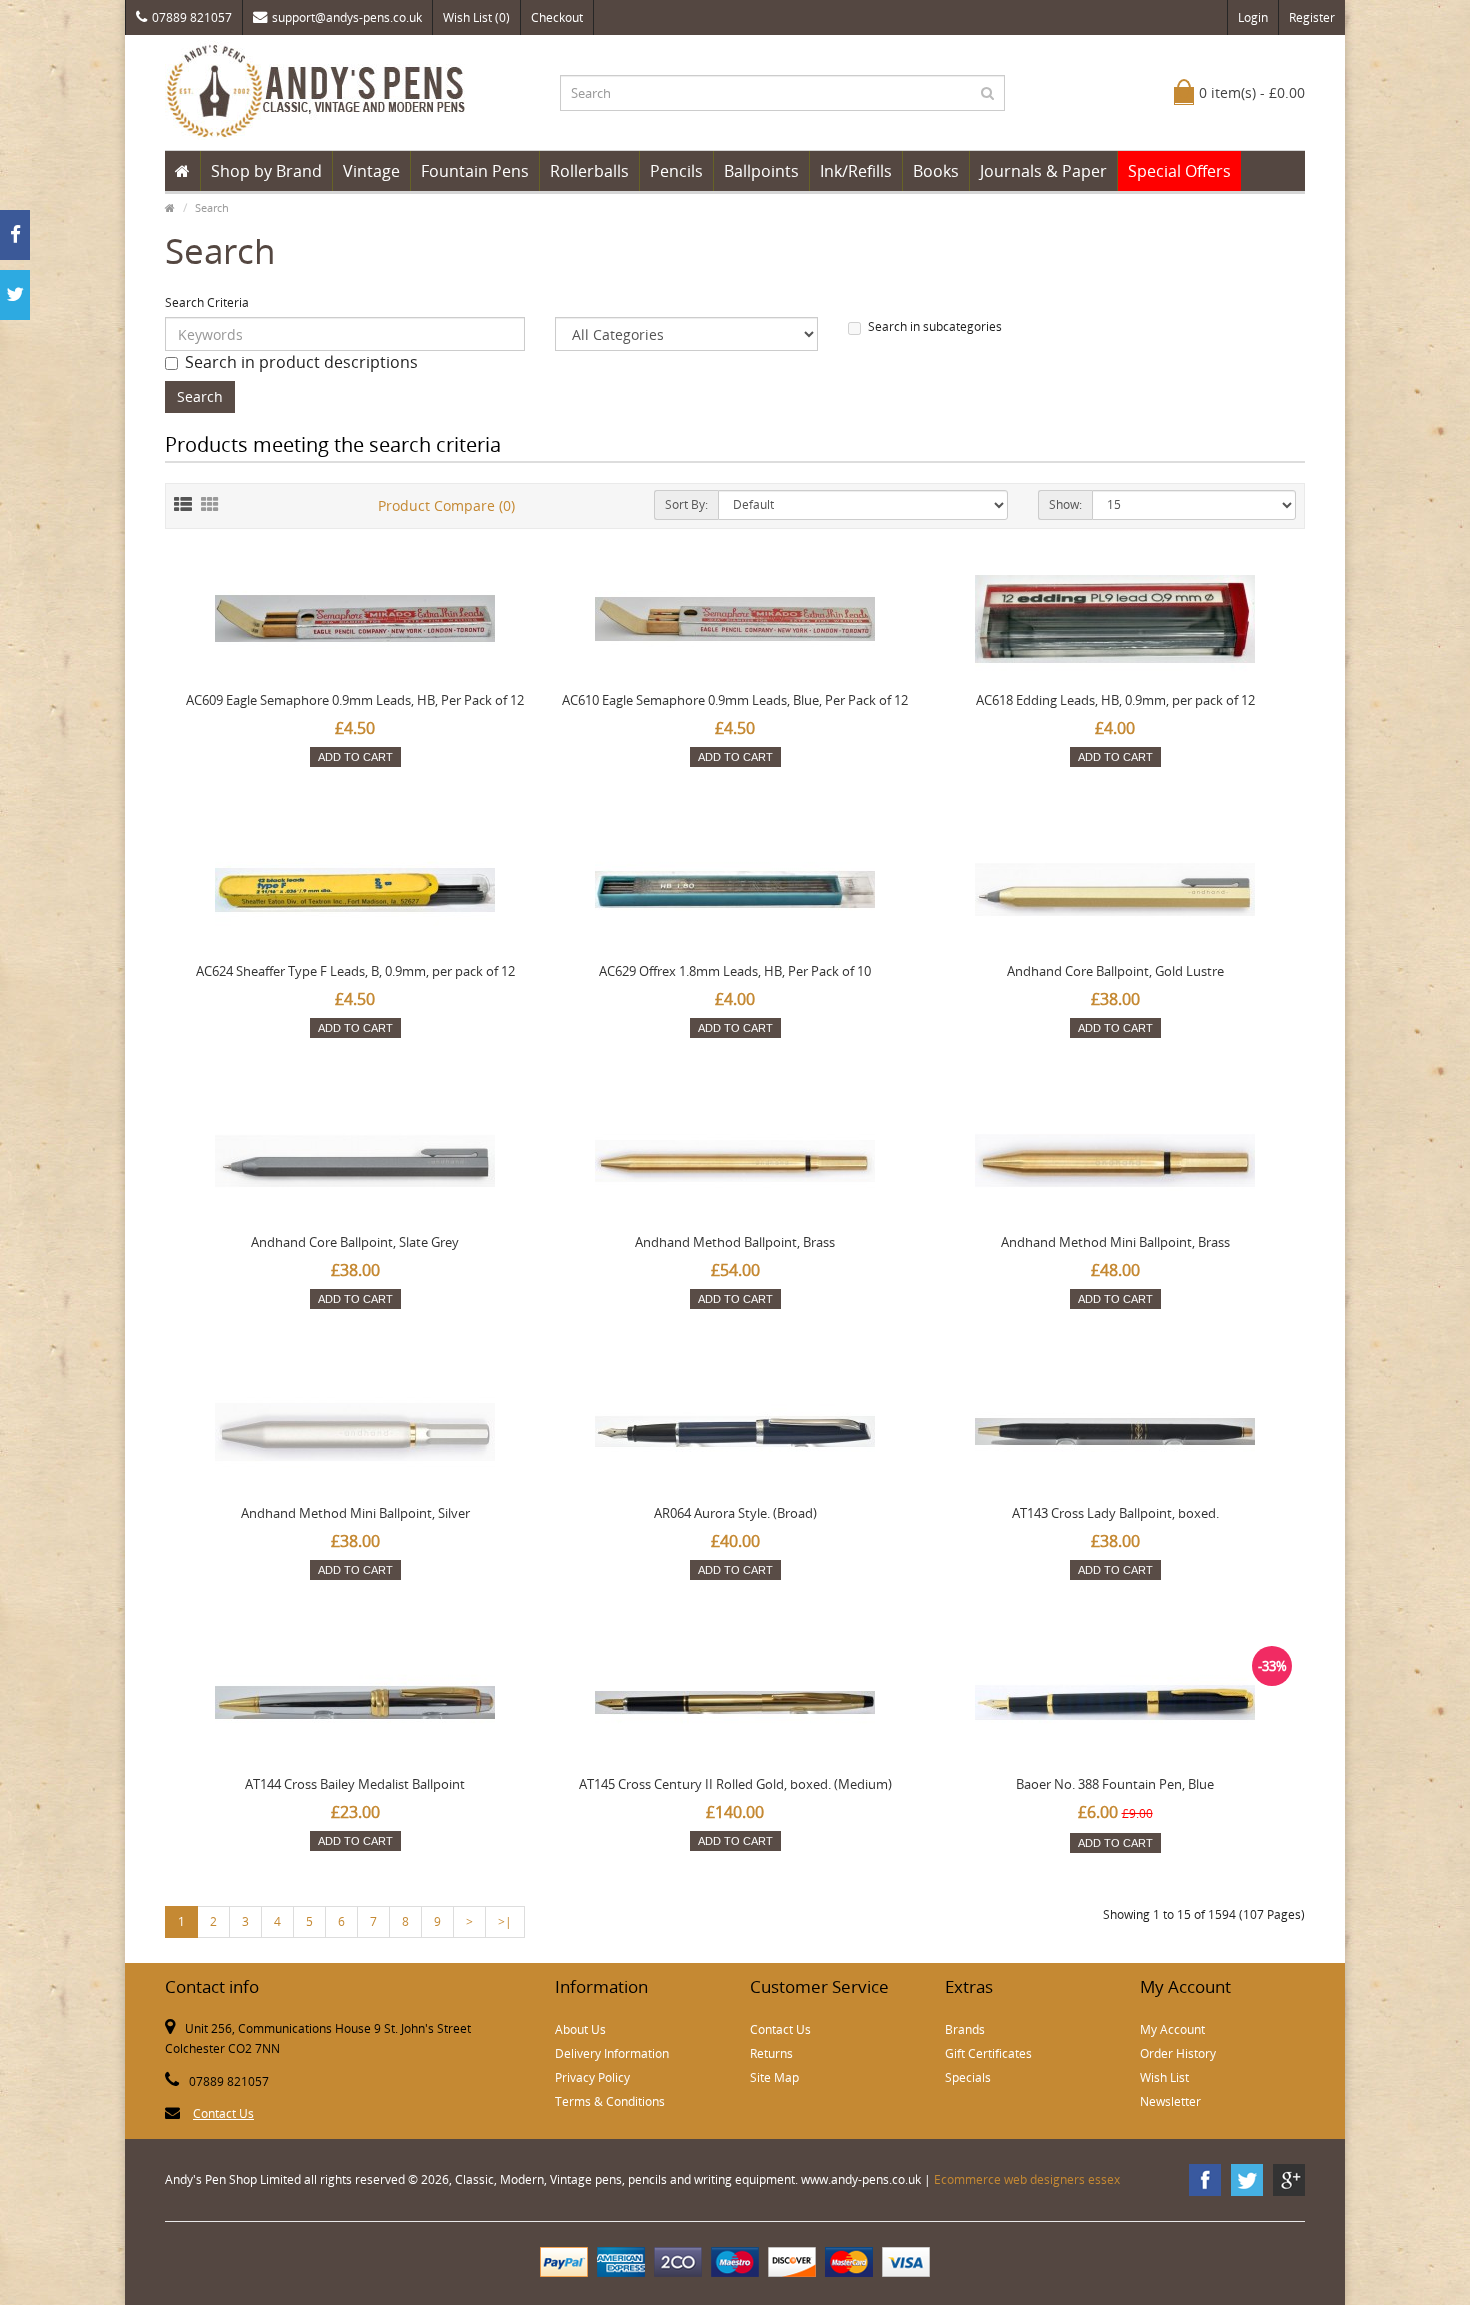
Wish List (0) (476, 17)
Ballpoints (761, 171)
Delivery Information (612, 2053)
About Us (580, 2029)
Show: (1065, 504)
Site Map (774, 2077)
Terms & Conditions (610, 2101)
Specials (968, 2077)
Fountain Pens (475, 171)
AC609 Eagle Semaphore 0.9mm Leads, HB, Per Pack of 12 (355, 700)
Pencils (676, 171)
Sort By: (686, 504)
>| (505, 1921)
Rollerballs (589, 171)
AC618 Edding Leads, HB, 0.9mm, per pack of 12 (1115, 700)
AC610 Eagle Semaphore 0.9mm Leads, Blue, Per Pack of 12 (735, 700)
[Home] (182, 171)
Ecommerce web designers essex (1027, 2179)
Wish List (1164, 2077)
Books (936, 171)
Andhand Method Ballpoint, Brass (735, 1242)
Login (1253, 17)
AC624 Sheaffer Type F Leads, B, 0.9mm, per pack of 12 (355, 971)
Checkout (557, 17)
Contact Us (223, 2113)
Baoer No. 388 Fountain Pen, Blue (1115, 1784)
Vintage (371, 171)
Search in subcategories (935, 326)
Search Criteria (207, 302)
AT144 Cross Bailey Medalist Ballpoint (355, 1784)
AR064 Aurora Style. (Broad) (735, 1513)
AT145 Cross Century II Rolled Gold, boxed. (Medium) (735, 1784)
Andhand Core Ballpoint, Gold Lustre (1115, 971)
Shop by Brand (266, 171)
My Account (1172, 2029)
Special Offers (1179, 171)
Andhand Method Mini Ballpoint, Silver (355, 1513)
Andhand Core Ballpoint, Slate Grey (355, 1242)
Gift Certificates (988, 2053)
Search (212, 207)
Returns (771, 2053)
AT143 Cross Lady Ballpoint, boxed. (1115, 1513)
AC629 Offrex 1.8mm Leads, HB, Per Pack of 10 (735, 971)
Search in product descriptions (301, 362)
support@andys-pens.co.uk (347, 17)
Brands (965, 2029)
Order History (1178, 2053)
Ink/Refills (856, 171)
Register (1312, 17)
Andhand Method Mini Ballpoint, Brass (1115, 1242)
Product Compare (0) (446, 505)
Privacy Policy (592, 2077)
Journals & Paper (1043, 171)
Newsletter (1170, 2101)
